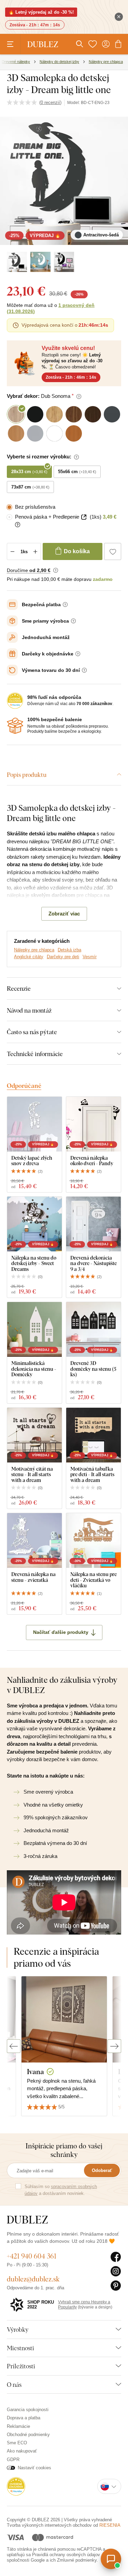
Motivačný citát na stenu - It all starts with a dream (32, 1474)
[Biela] (40, 262)
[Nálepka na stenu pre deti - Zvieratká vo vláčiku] (94, 1540)
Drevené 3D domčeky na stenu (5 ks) (93, 1369)
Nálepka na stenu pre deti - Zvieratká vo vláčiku (94, 1580)
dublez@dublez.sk (33, 2279)
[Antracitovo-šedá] (17, 262)
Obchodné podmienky (28, 2435)
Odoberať (102, 2170)
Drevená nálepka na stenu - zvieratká (33, 1577)
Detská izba (69, 950)
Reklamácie (18, 2426)
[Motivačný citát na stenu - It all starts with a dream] (34, 1435)
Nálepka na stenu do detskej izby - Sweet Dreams (34, 1263)
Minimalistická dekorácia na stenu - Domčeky (34, 1369)
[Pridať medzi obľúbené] (113, 551)
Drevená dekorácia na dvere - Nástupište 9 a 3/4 (94, 1263)
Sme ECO (17, 2443)
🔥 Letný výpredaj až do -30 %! (41, 12)
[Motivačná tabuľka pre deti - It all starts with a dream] (94, 1435)
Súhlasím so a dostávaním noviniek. (61, 2190)
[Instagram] (116, 2272)
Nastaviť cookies (34, 2468)
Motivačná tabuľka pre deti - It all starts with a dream (92, 1474)
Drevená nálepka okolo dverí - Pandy (92, 1161)
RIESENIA (110, 2525)
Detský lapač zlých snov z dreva (32, 1161)
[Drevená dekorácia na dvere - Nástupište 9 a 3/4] (94, 1224)
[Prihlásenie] (106, 44)
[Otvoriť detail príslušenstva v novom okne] (84, 517)
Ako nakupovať (22, 2451)
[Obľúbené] (93, 44)
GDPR (13, 2460)
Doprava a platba (24, 2418)
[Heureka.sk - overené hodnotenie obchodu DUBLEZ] (16, 2486)
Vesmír (90, 957)
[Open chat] (111, 2559)
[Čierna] (64, 262)
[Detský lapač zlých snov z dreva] (34, 1124)
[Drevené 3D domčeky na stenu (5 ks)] (94, 1329)
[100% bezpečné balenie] (15, 726)
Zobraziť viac (64, 914)
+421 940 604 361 (32, 2256)
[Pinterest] (116, 2286)
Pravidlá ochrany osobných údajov (66, 2555)
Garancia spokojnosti (28, 2410)
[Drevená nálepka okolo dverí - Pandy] (94, 1124)
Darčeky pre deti (63, 957)
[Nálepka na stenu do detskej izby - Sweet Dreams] (34, 1224)
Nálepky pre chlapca (34, 950)
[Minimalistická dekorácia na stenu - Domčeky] (34, 1329)
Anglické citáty (29, 957)
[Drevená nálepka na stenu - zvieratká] (34, 1540)
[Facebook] (116, 2257)
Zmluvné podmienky (77, 2560)
